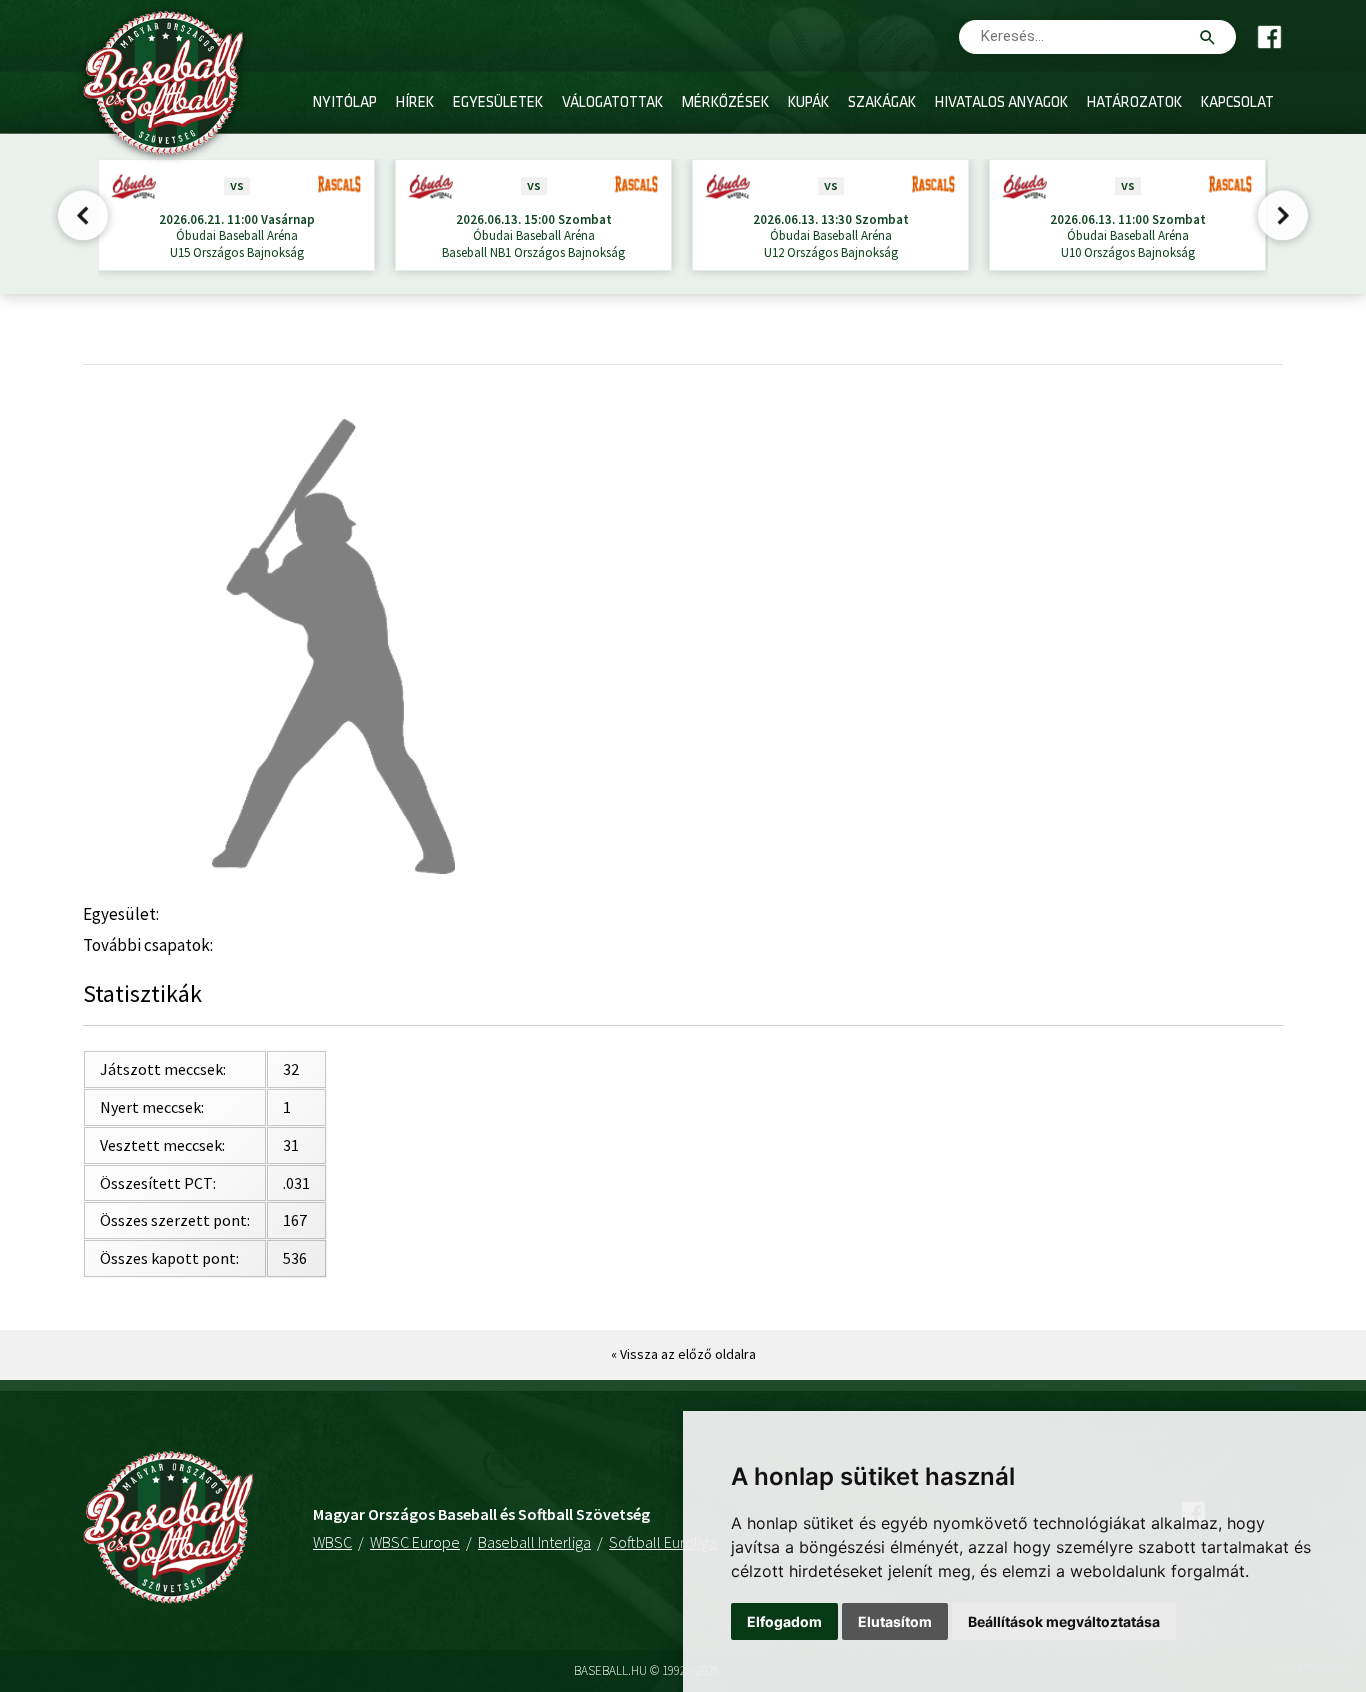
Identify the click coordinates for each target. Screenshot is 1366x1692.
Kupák (808, 103)
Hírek (415, 103)
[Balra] (83, 218)
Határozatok (1134, 103)
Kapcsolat (1237, 103)
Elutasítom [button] (895, 1621)
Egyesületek (498, 103)
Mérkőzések (725, 103)
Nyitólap (345, 103)
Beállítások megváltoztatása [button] (1064, 1621)
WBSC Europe (415, 1542)
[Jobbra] (1282, 218)
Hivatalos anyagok (1001, 103)
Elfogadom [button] (784, 1621)
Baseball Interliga (534, 1542)
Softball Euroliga (663, 1542)
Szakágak (882, 103)
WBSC (332, 1542)
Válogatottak (612, 103)
